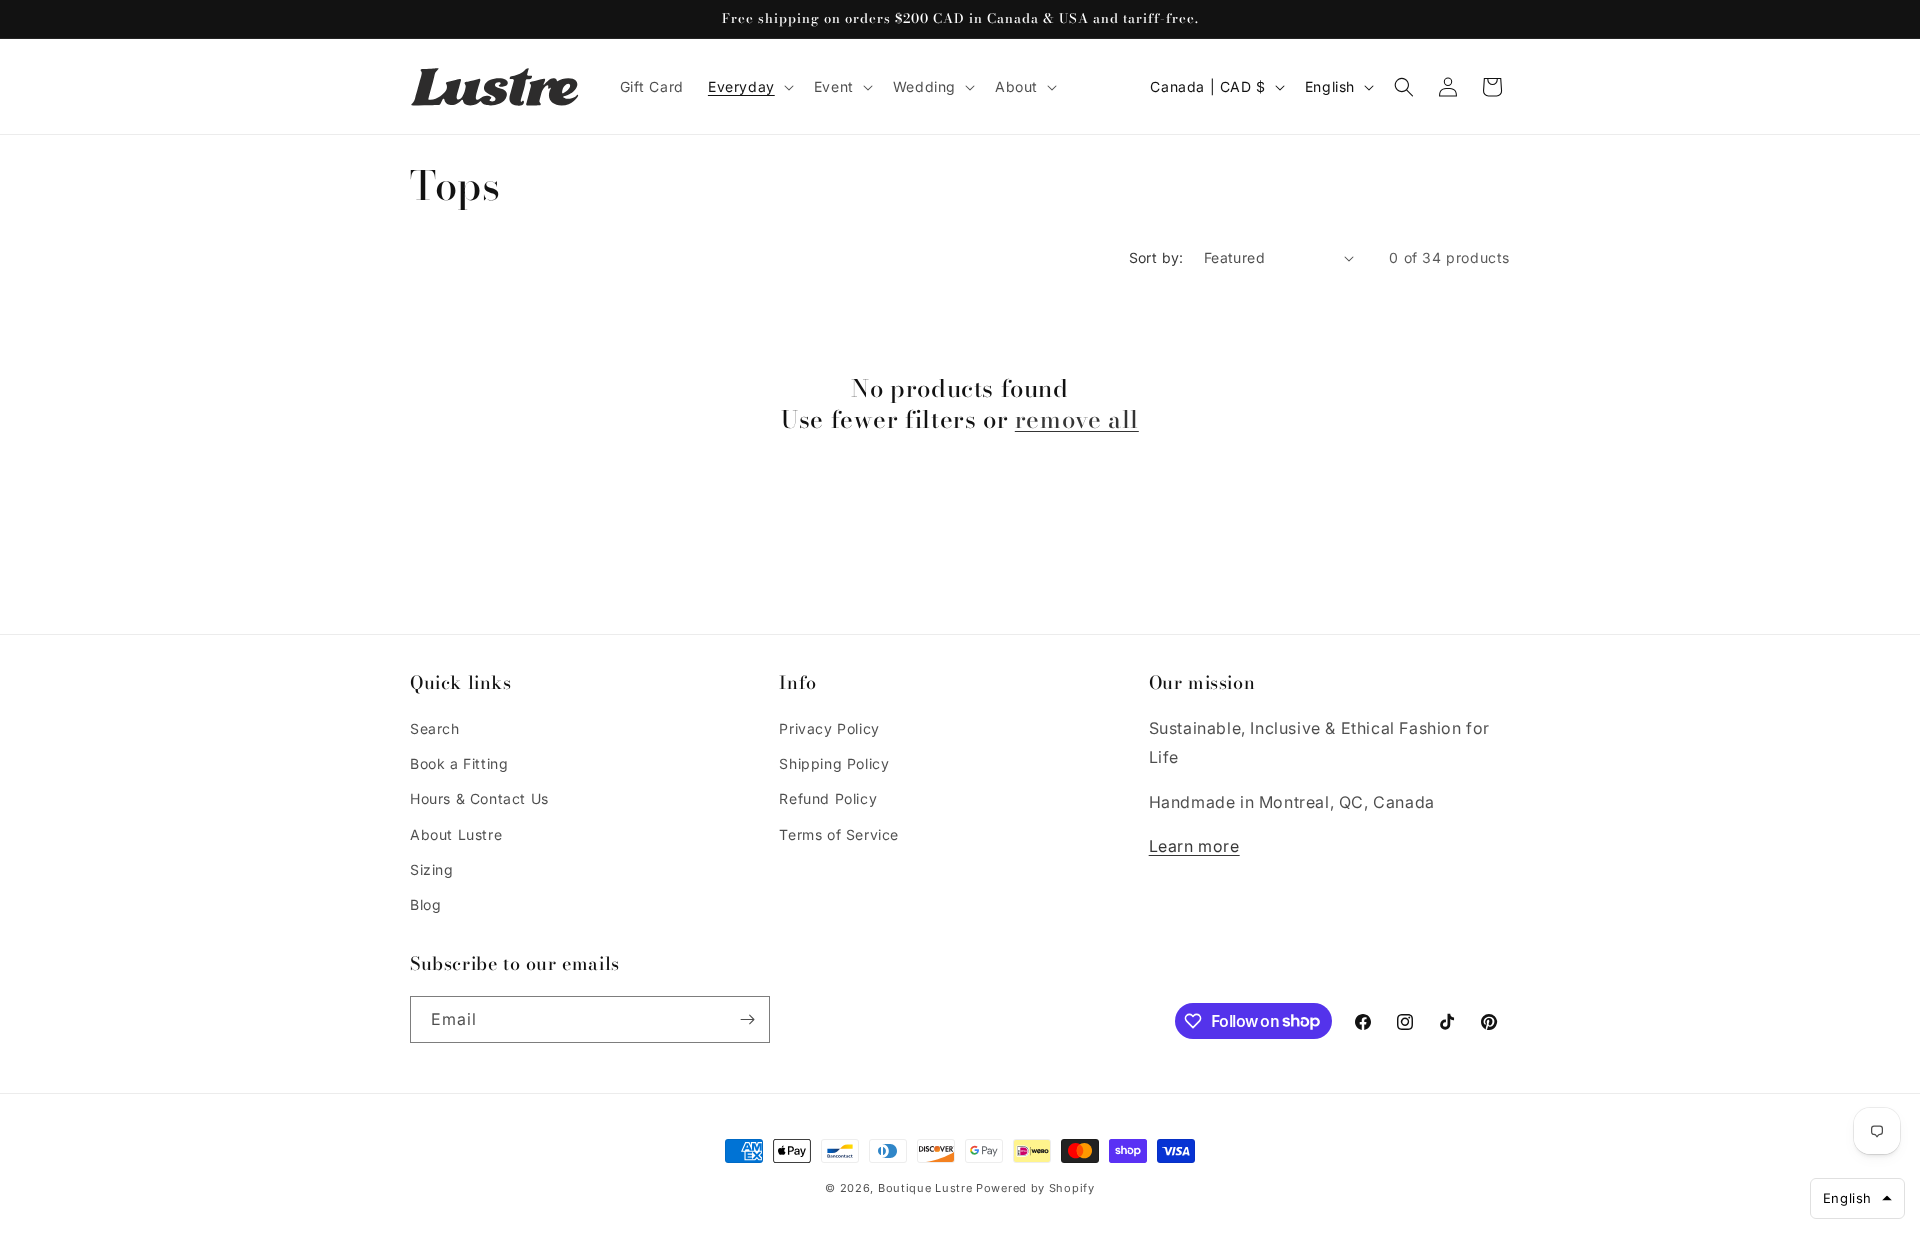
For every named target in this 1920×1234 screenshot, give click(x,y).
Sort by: (1156, 257)
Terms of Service (839, 834)
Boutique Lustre (925, 1188)
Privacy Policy (829, 728)
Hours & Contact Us (479, 798)
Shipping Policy (834, 763)
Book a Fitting (459, 763)
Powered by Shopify (1035, 1188)
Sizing (432, 869)
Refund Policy (828, 798)
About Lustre (456, 834)
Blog (425, 904)
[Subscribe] (747, 1019)
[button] (749, 87)
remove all (1077, 420)
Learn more (1194, 846)
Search (435, 728)
